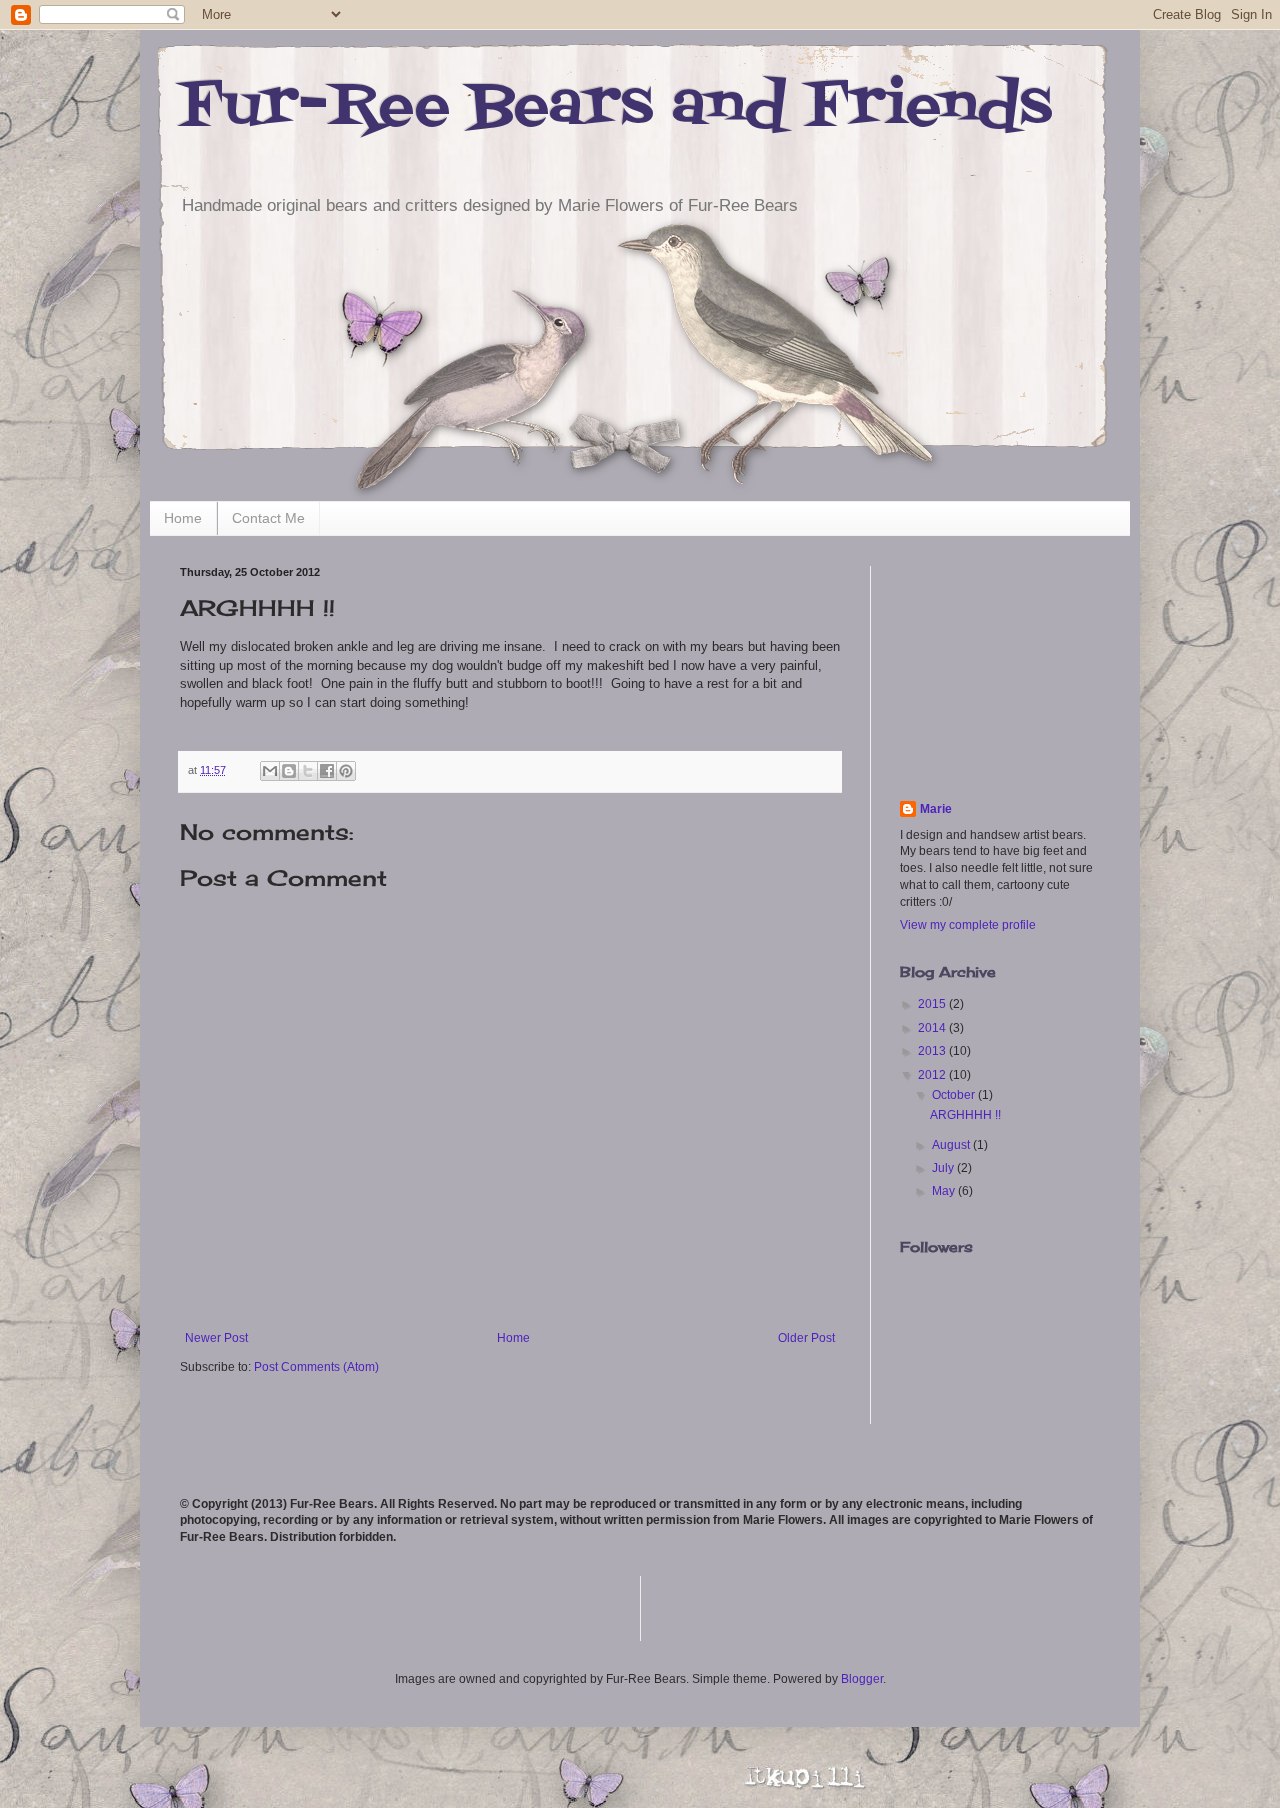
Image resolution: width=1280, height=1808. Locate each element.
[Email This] (270, 771)
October (955, 1095)
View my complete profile (968, 925)
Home (183, 518)
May (945, 1191)
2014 (933, 1028)
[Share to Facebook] (327, 771)
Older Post (806, 1338)
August (952, 1145)
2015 (933, 1004)
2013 (933, 1051)
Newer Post (216, 1338)
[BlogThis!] (289, 771)
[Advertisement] (1000, 666)
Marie (936, 809)
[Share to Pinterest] (346, 771)
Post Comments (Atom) (316, 1367)
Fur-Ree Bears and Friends (616, 107)
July (944, 1168)
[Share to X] (308, 771)
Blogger (862, 1679)
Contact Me (268, 518)
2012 (933, 1075)
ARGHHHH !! (965, 1115)
